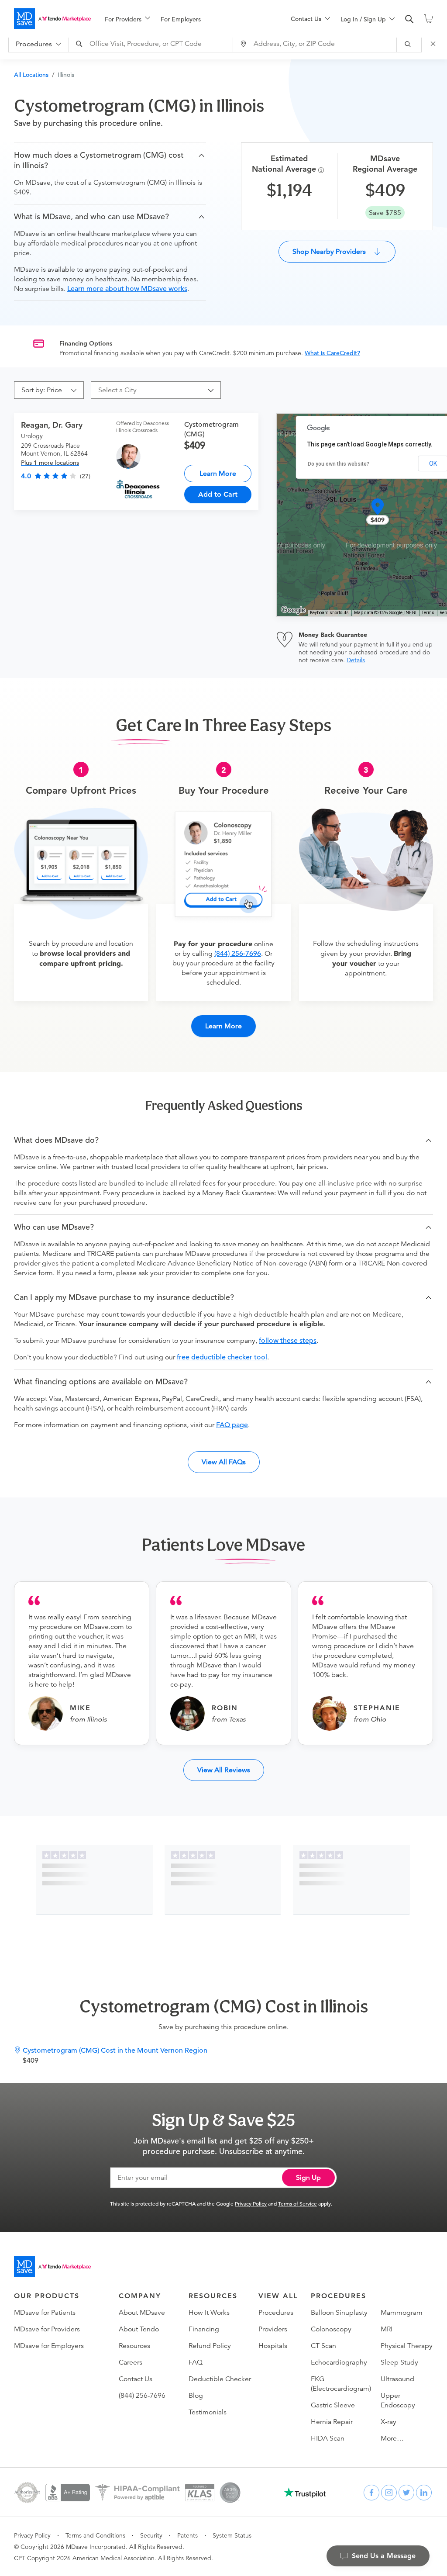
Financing (204, 2329)
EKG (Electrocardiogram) (341, 2384)
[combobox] (152, 44)
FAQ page (232, 1425)
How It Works (209, 2313)
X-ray (389, 2422)
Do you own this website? (339, 464)
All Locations (31, 75)
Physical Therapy (407, 2346)
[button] (110, 160)
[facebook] (371, 2493)
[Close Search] (434, 44)
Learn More (218, 473)
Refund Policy (210, 2346)
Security (151, 2535)
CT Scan (323, 2346)
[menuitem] (127, 19)
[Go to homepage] (52, 2267)
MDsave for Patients (45, 2313)
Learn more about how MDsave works (127, 289)
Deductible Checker (220, 2379)
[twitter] (406, 2493)
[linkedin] (424, 2493)
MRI (387, 2329)
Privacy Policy (251, 2203)
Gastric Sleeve (333, 2405)
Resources (134, 2346)
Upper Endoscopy (398, 2400)
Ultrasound (397, 2379)
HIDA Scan (328, 2438)
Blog (196, 2396)
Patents (187, 2535)
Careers (131, 2362)
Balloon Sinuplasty (339, 2313)
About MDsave (142, 2313)
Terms (428, 613)
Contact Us (136, 2379)
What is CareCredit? (332, 353)
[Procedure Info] (322, 170)
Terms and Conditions (95, 2535)
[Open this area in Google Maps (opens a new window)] (293, 610)
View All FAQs (224, 1462)
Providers (273, 2329)
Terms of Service (297, 2203)
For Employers (181, 19)
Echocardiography (339, 2362)
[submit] (409, 44)
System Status (232, 2535)
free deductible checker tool (222, 1357)
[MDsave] (52, 19)
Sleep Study (399, 2362)
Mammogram (402, 2313)
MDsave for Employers (49, 2346)
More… (392, 2438)
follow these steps (288, 1341)
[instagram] (389, 2493)
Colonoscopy (331, 2329)
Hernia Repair (332, 2422)
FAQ (196, 2362)
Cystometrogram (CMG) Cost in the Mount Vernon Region (115, 2050)
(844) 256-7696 (238, 954)
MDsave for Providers (47, 2329)
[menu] (184, 19)
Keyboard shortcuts (329, 613)
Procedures (276, 2313)
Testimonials (208, 2412)
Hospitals (273, 2346)
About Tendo (139, 2329)
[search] (409, 19)
